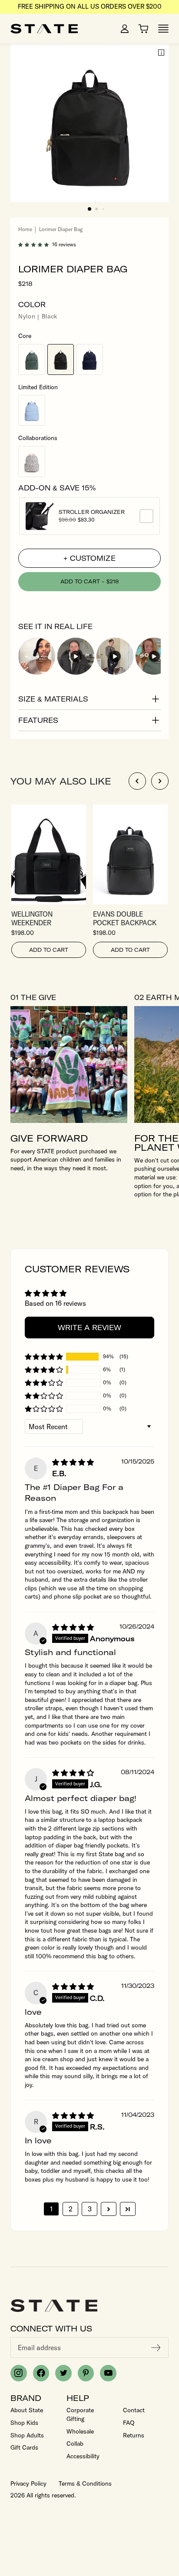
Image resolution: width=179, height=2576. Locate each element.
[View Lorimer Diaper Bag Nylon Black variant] (61, 359)
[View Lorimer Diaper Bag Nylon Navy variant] (89, 359)
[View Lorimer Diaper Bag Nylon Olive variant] (32, 359)
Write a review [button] (89, 1328)
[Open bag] (143, 29)
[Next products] (160, 781)
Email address (39, 2348)
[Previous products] (137, 781)
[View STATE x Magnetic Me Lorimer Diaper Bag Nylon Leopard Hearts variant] (32, 462)
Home (25, 229)
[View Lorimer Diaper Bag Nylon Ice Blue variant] (32, 410)
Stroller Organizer (96, 512)
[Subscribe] (156, 2348)
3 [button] (90, 2209)
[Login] (125, 29)
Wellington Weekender (49, 918)
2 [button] (71, 2209)
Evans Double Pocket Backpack (130, 918)
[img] (73, 1462)
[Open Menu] (163, 29)
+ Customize (89, 558)
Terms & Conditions (85, 2483)
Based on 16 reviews (55, 1303)
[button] (89, 209)
